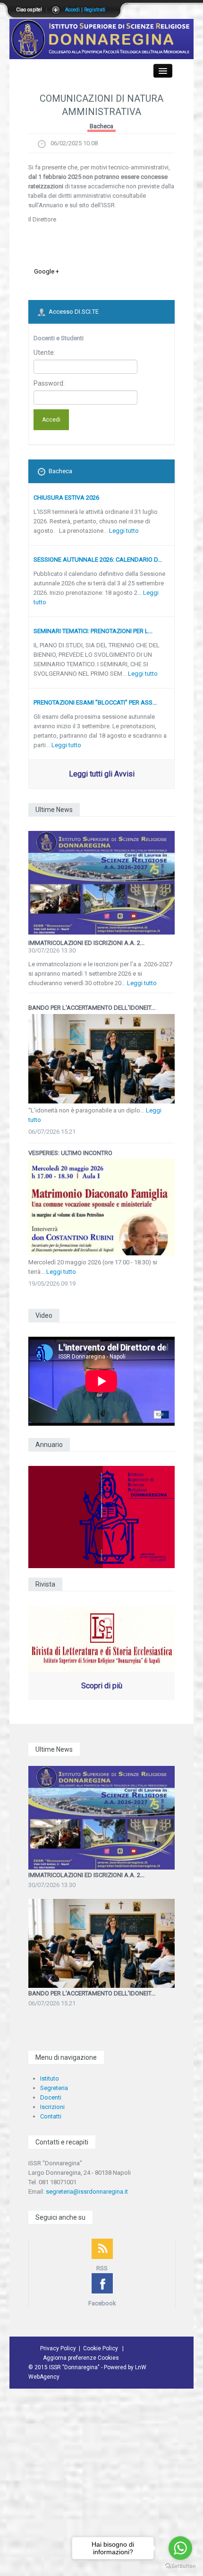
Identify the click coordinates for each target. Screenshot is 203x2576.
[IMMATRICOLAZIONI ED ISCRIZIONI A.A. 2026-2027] (101, 883)
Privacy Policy (58, 2348)
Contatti (51, 2116)
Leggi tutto (124, 531)
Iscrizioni (52, 2107)
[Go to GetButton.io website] (180, 2566)
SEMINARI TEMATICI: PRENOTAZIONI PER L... (93, 631)
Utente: (44, 353)
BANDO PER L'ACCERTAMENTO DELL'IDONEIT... (92, 1993)
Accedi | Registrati (85, 10)
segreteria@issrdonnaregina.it (87, 2192)
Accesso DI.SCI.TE (74, 312)
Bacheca (101, 126)
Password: (49, 383)
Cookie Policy (101, 2348)
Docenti (51, 2097)
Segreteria (54, 2088)
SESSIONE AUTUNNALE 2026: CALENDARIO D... (98, 560)
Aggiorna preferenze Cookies (81, 2358)
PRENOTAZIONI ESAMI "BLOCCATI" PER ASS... (95, 702)
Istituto (50, 2078)
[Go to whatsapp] (180, 2548)
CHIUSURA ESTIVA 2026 (66, 498)
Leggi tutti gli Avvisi (102, 774)
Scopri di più (102, 1686)
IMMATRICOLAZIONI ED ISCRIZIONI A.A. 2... (86, 943)
